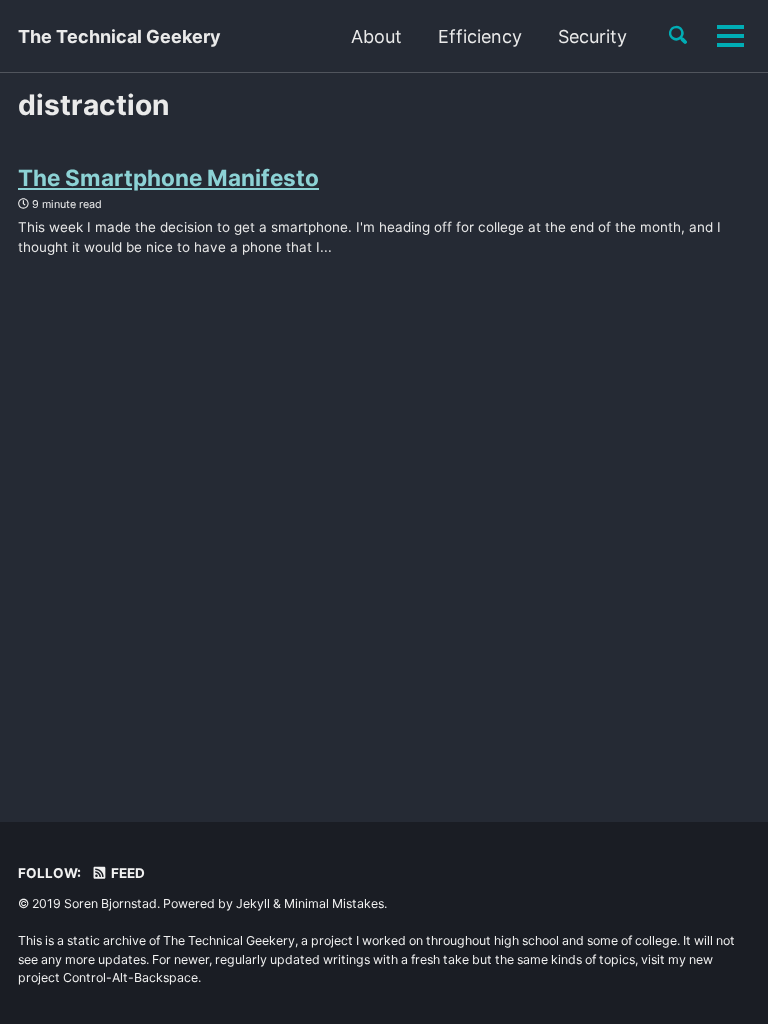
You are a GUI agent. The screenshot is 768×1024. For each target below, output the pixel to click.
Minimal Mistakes (334, 903)
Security (592, 36)
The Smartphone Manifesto (168, 177)
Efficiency (480, 36)
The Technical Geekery (119, 36)
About (376, 36)
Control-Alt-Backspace (130, 977)
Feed (126, 873)
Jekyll (253, 903)
